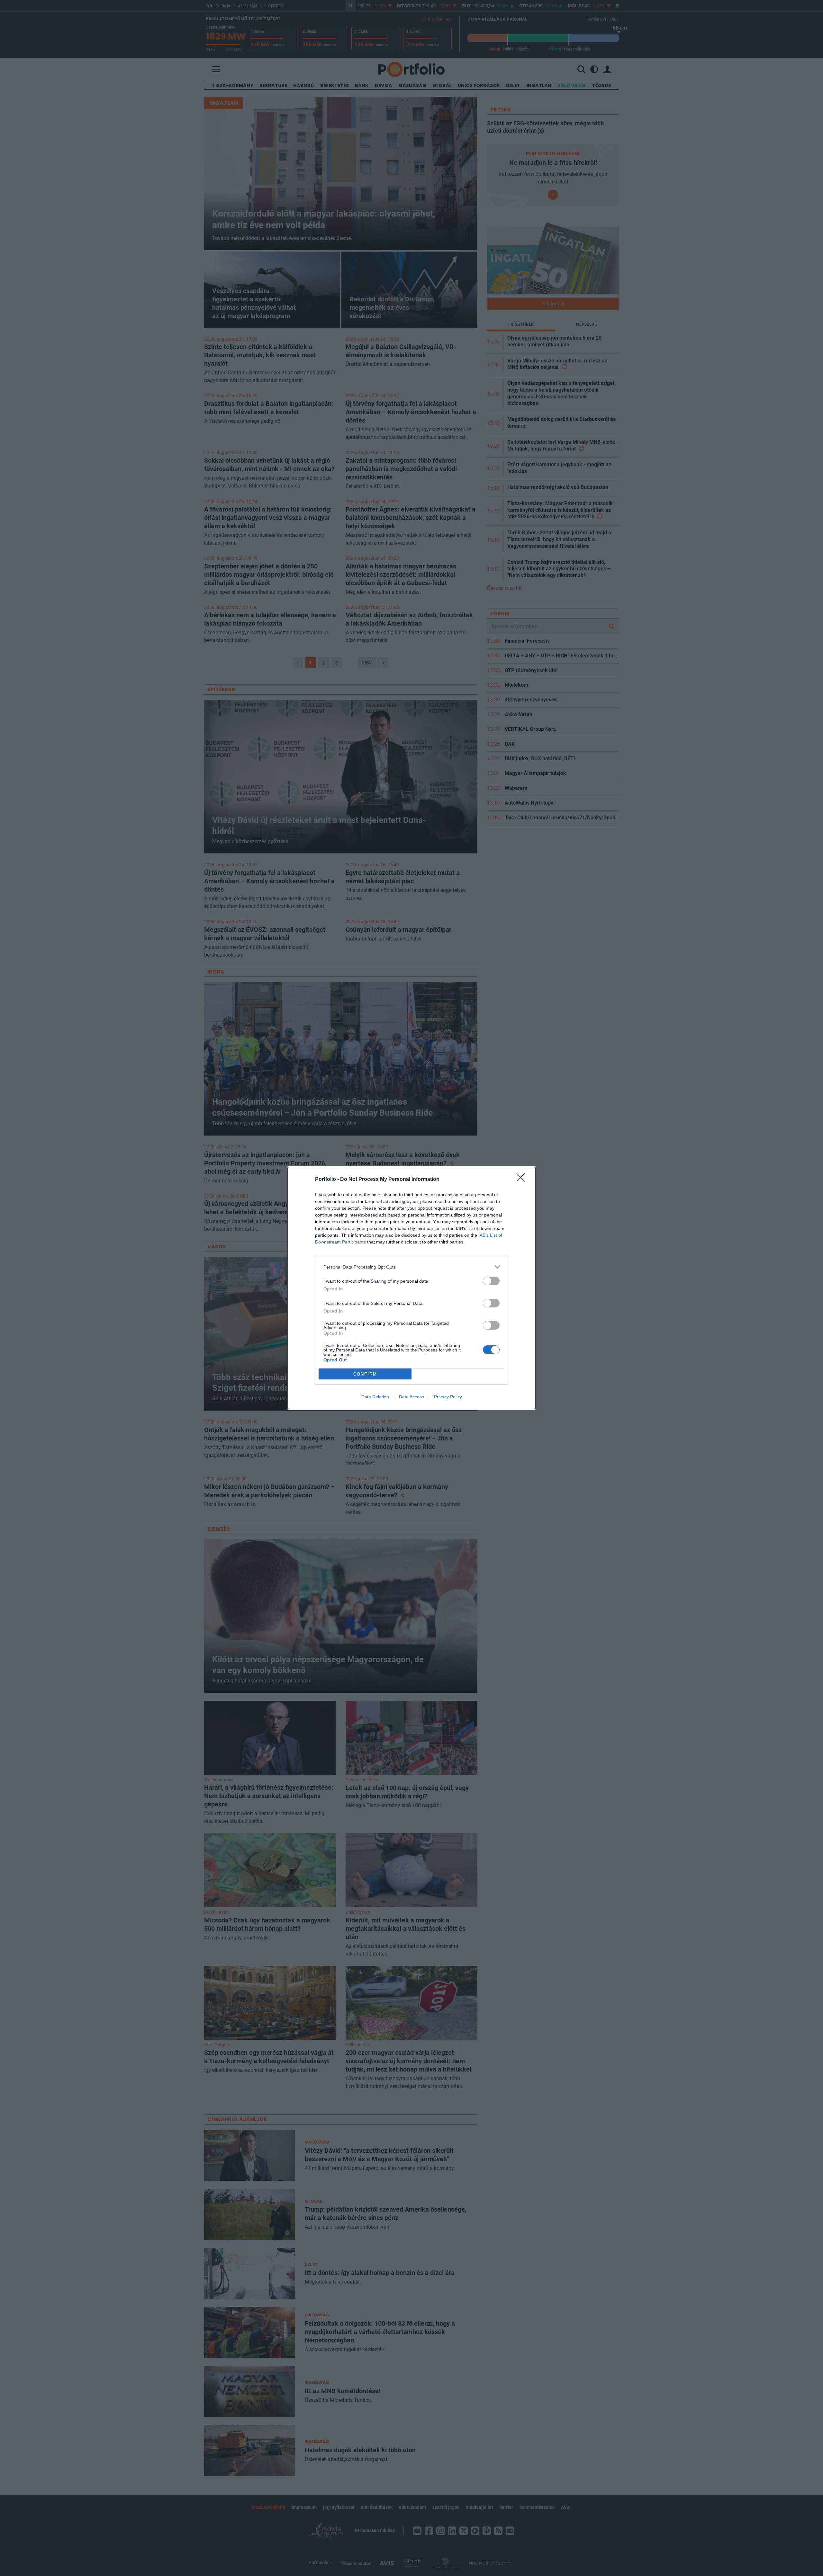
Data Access (411, 1397)
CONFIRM (365, 1374)
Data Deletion (375, 1397)
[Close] (523, 1180)
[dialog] (411, 1288)
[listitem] (411, 1267)
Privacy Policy (448, 1397)
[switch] (491, 1281)
